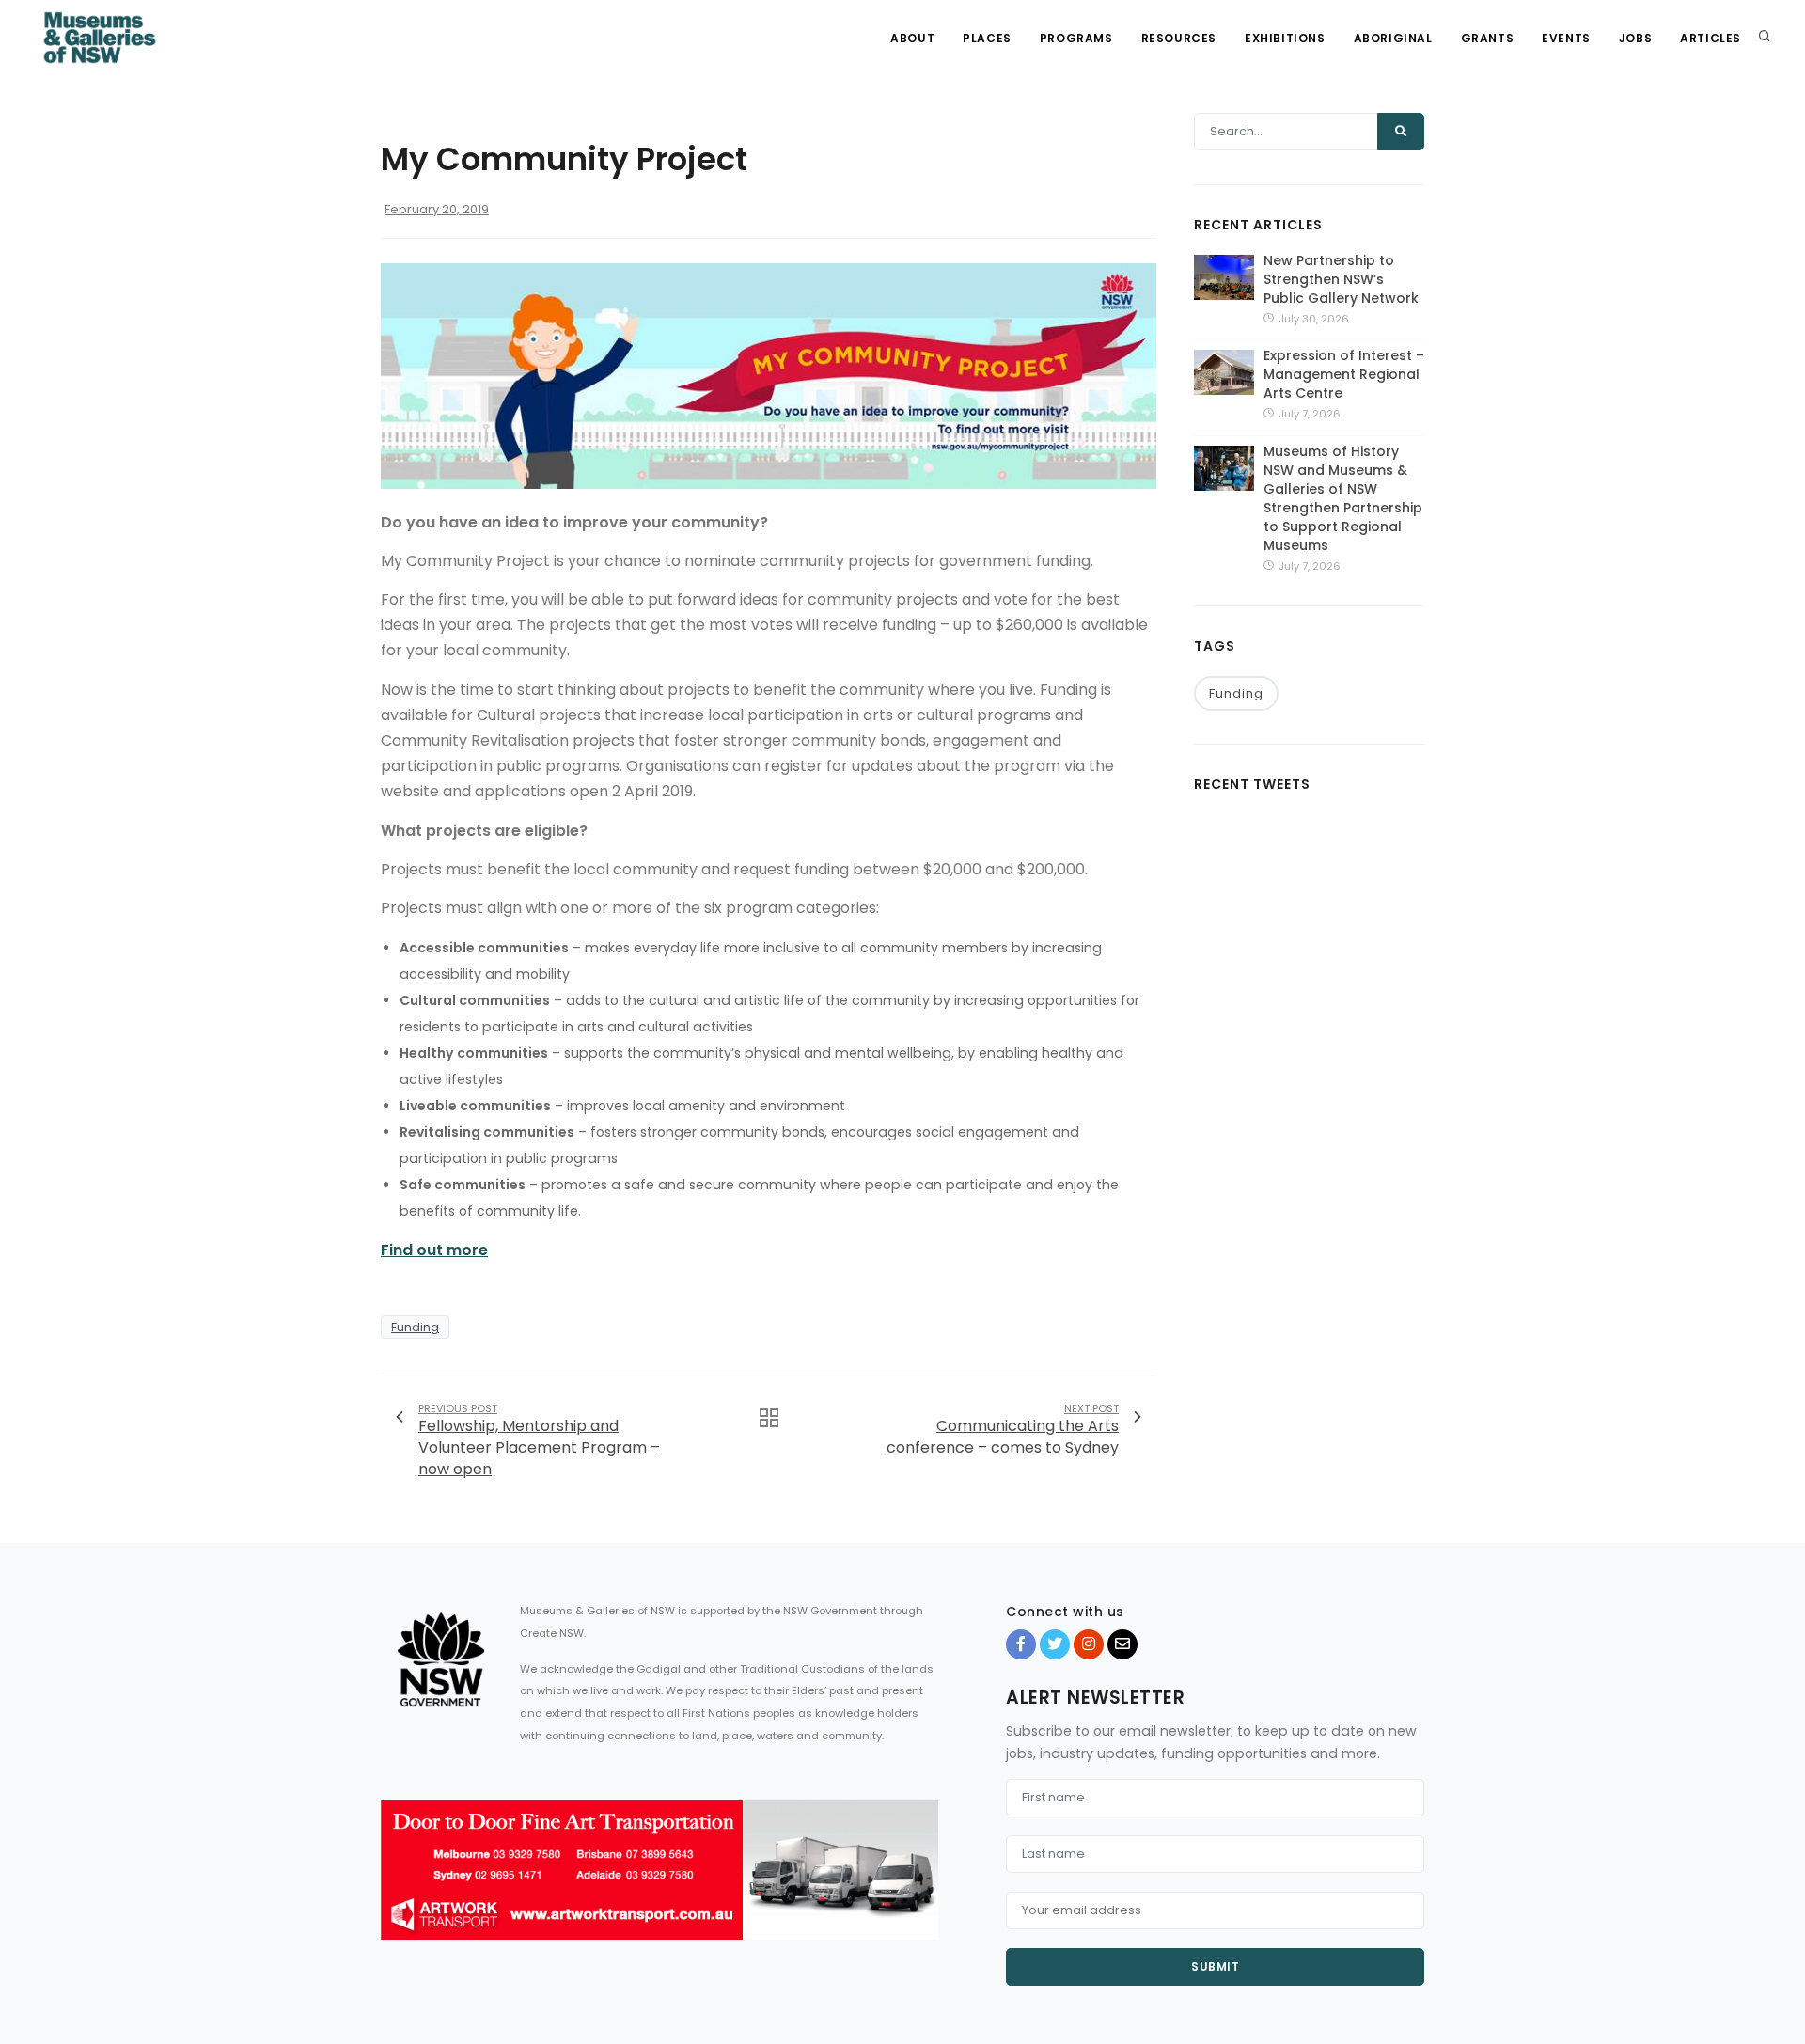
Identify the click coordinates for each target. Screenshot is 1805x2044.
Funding (415, 1327)
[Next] (919, 1886)
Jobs (1635, 38)
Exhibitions (1285, 38)
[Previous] (400, 1886)
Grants (1488, 38)
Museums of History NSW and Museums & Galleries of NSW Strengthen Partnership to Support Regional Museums (1343, 498)
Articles (1711, 38)
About (912, 38)
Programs (1076, 38)
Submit (1215, 1966)
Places (987, 38)
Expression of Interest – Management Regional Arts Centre (1344, 374)
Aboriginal (1393, 38)
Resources (1179, 38)
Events (1566, 38)
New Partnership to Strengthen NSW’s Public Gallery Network (1341, 279)
